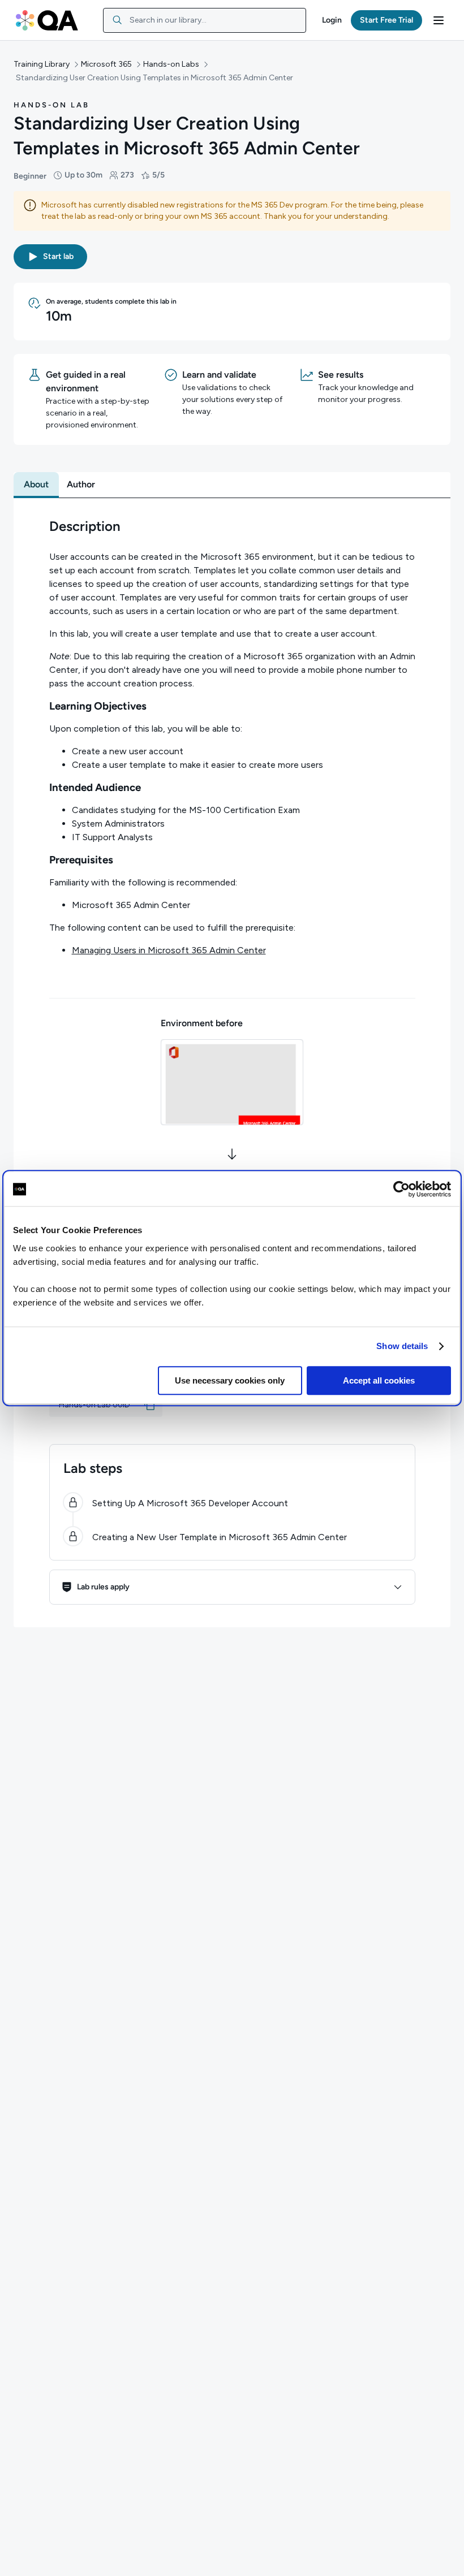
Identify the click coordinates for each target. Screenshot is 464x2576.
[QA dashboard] (47, 20)
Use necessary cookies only (230, 1380)
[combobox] (205, 20)
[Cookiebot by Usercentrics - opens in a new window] (401, 1189)
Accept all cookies (379, 1380)
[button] (332, 20)
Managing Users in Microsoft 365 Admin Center (169, 950)
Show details (402, 1346)
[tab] (36, 485)
